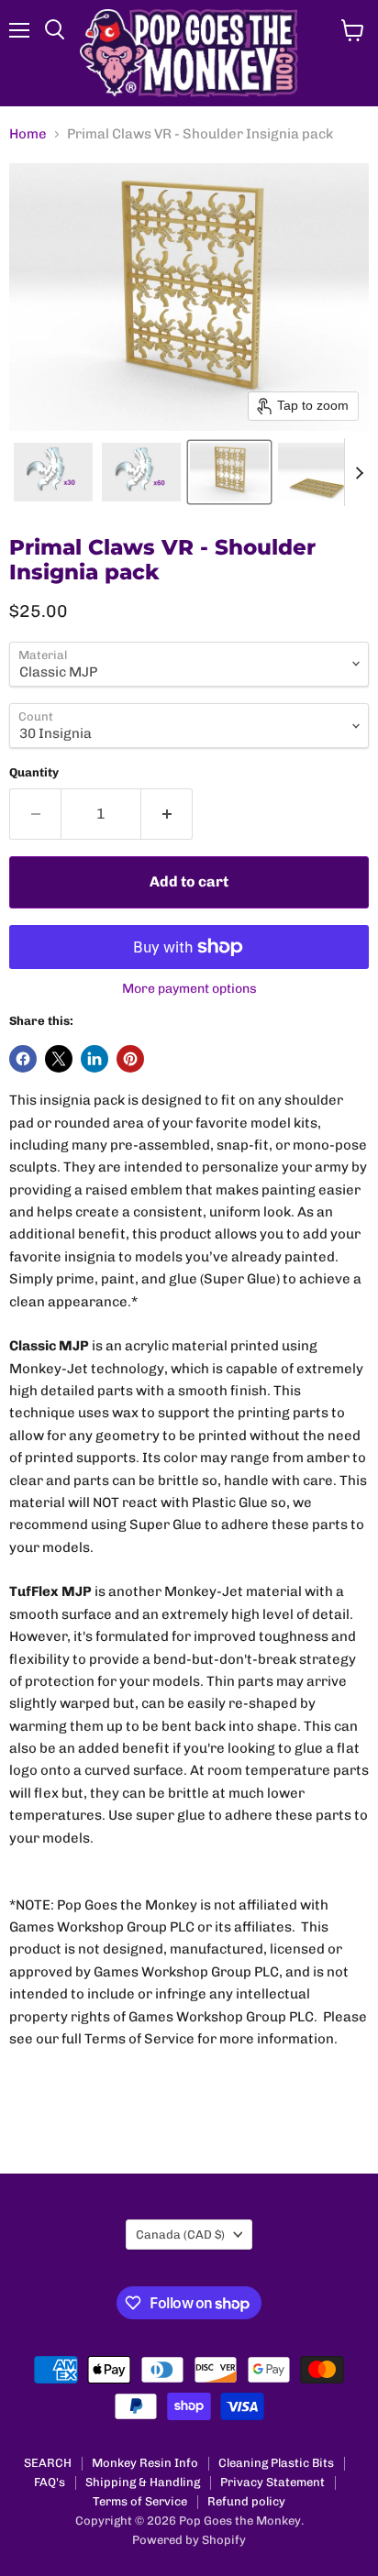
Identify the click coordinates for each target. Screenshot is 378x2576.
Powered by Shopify (189, 2540)
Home (28, 134)
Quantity (34, 772)
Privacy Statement (272, 2482)
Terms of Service (140, 2501)
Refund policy (246, 2501)
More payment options (189, 989)
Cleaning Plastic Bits (276, 2463)
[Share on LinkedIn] (94, 1059)
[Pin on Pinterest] (130, 1059)
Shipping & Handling (143, 2482)
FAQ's (50, 2482)
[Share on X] (59, 1059)
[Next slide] (359, 472)
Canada (180, 2235)
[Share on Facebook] (23, 1059)
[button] (53, 472)
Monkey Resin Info (145, 2463)
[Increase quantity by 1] (167, 814)
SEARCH (48, 2463)
